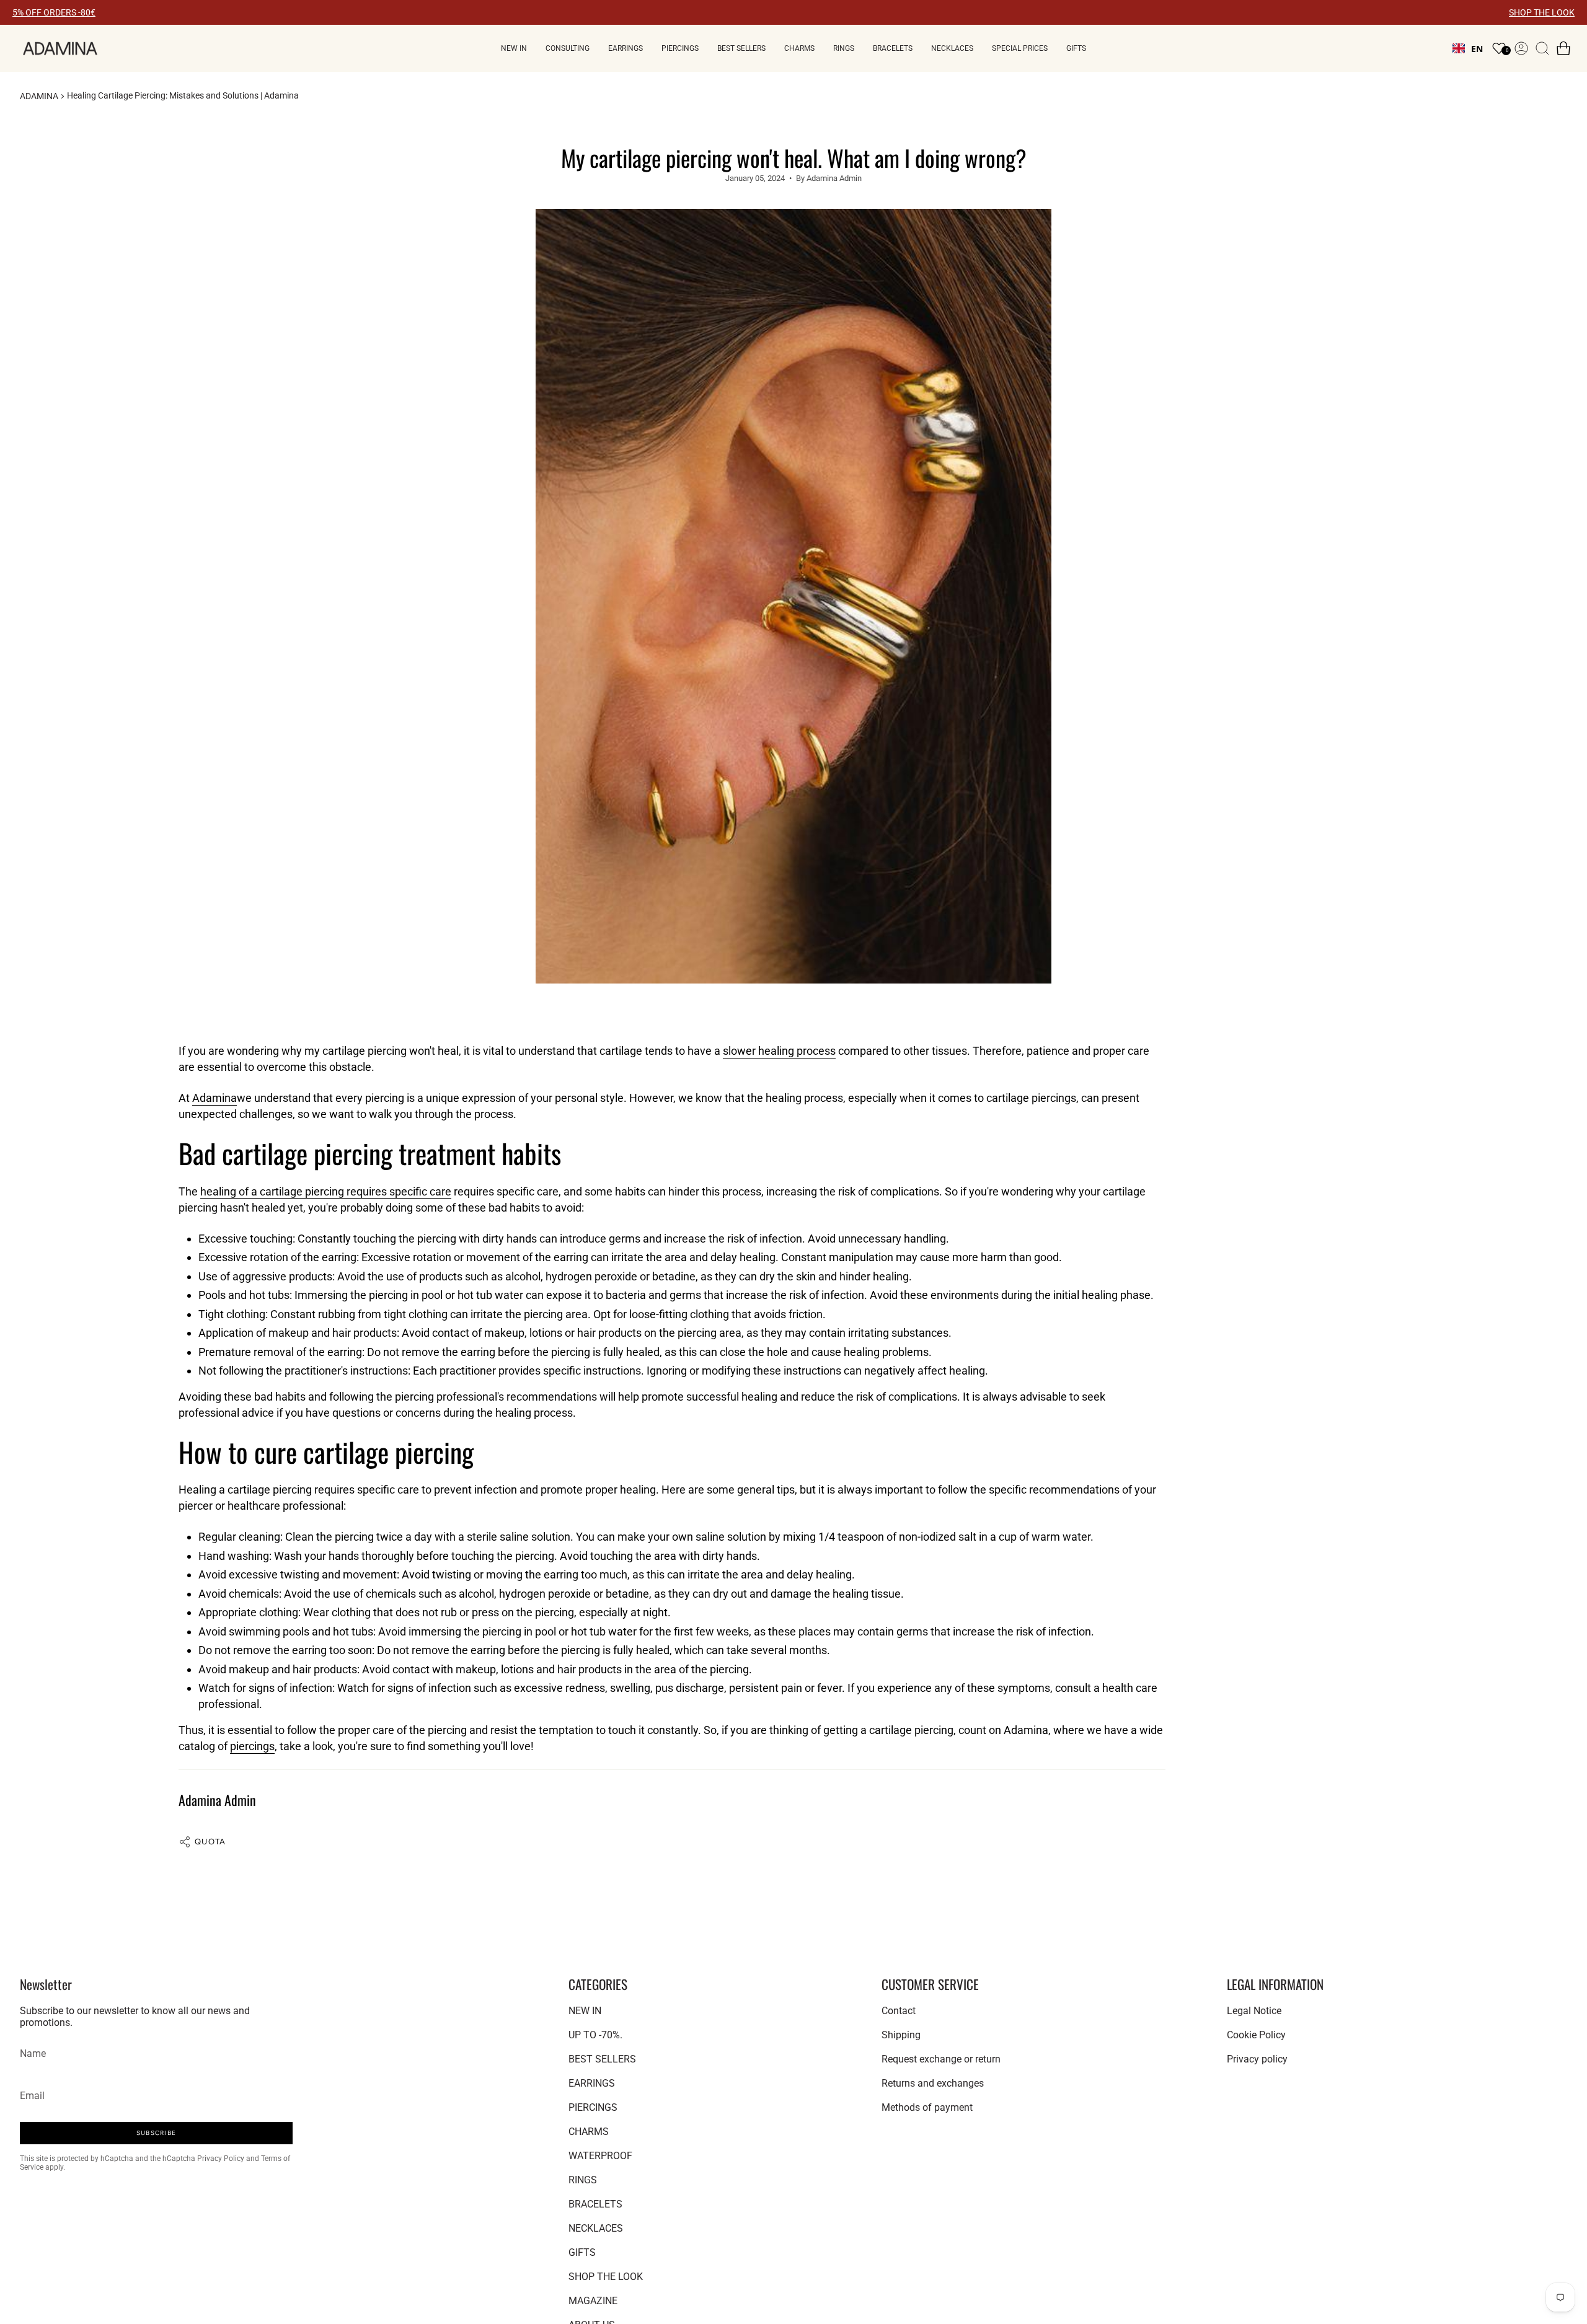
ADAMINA (39, 96)
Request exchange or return (941, 2059)
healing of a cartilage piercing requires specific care (326, 1191)
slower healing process (779, 1051)
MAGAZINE (593, 2301)
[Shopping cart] (1563, 48)
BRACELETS (595, 2204)
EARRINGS (592, 2083)
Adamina (214, 1098)
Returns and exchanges (933, 2083)
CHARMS (589, 2132)
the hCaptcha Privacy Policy (198, 2159)
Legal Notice (1254, 2011)
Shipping (901, 2035)
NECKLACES (596, 2228)
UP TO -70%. (595, 2035)
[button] (514, 48)
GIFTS (582, 2252)
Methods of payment (927, 2107)
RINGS (583, 2180)
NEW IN (585, 2011)
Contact (899, 2011)
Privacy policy (1257, 2059)
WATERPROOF (600, 2156)
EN (1477, 49)
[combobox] (1468, 48)
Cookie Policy (1256, 2035)
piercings (252, 1746)
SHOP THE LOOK (1542, 12)
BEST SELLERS (602, 2059)
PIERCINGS (593, 2107)
